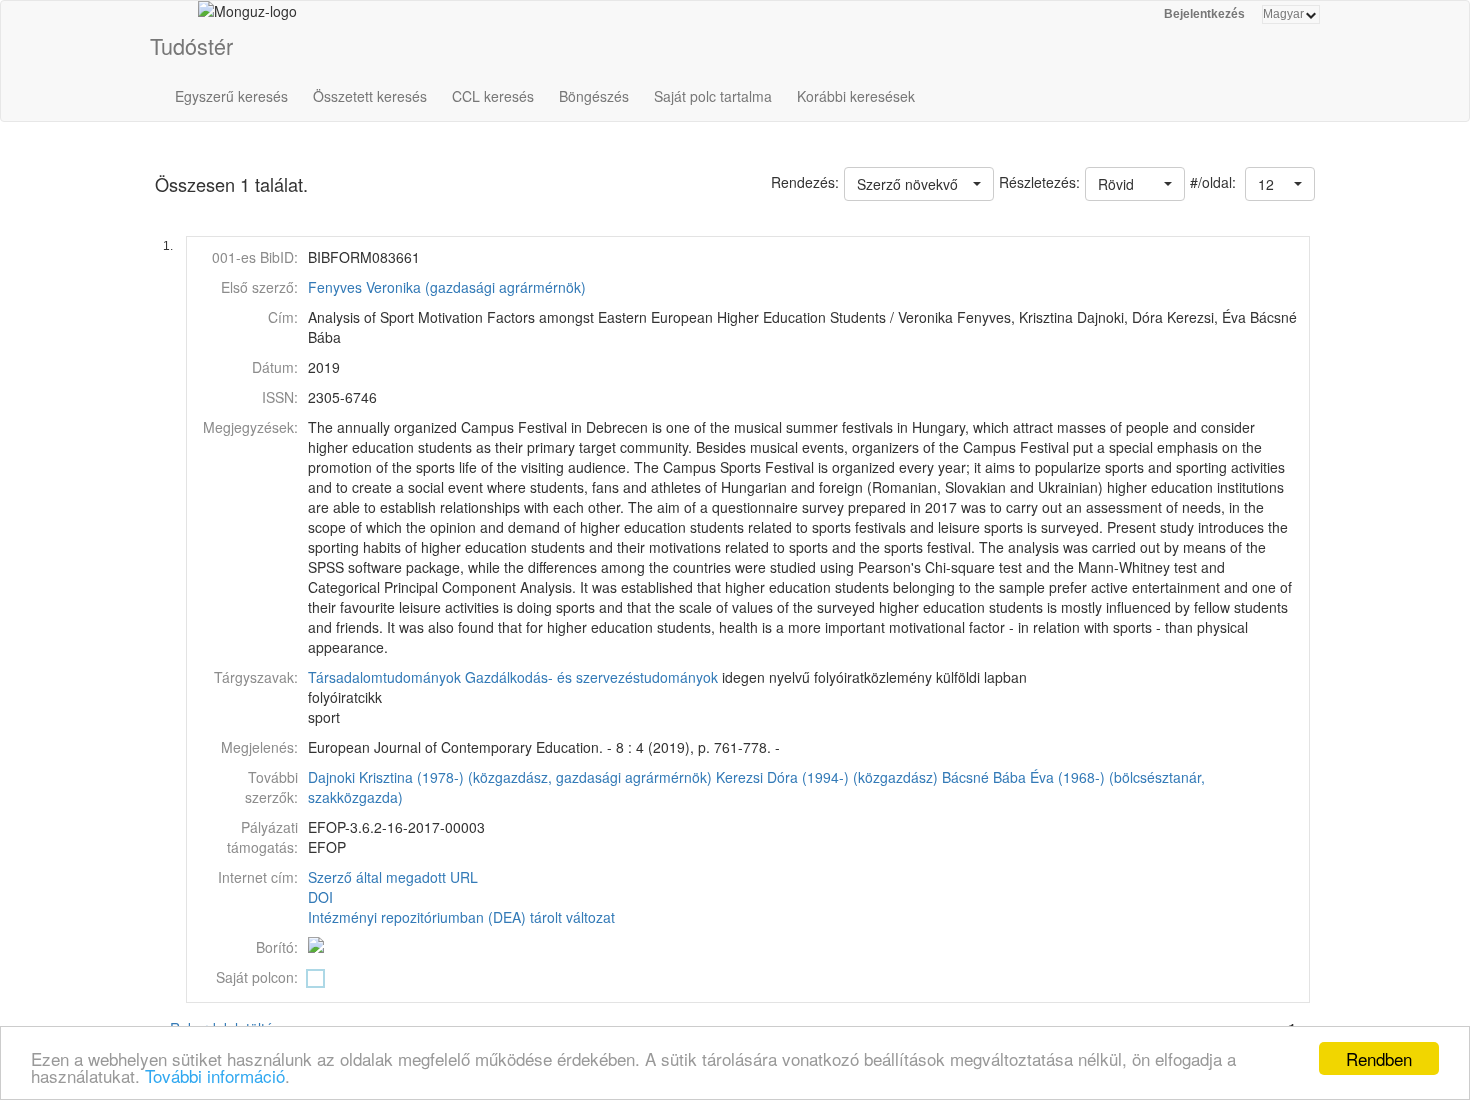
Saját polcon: (257, 977)
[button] (1280, 184)
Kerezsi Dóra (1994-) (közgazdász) (827, 777)
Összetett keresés (370, 96)
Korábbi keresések (856, 96)
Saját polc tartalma (713, 96)
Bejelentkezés (1204, 14)
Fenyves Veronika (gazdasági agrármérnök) (447, 287)
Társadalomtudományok (384, 677)
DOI (320, 897)
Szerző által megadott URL (393, 877)
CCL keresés (493, 96)
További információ (215, 1075)
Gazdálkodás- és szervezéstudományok (591, 677)
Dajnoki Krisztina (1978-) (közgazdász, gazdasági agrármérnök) (510, 777)
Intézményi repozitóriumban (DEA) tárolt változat (461, 917)
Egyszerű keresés (231, 96)
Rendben (1379, 1058)
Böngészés (594, 96)
